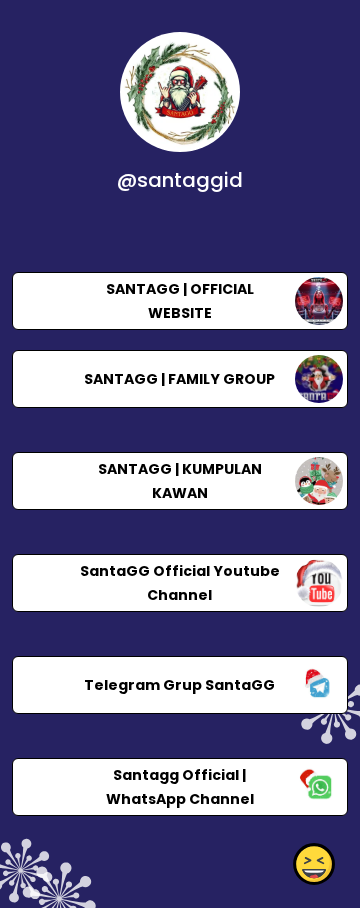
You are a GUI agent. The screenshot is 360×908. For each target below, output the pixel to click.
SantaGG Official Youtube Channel (180, 583)
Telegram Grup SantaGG (179, 685)
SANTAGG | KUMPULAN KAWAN (180, 481)
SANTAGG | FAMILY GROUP (179, 379)
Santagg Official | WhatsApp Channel (180, 787)
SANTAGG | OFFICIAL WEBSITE (180, 301)
